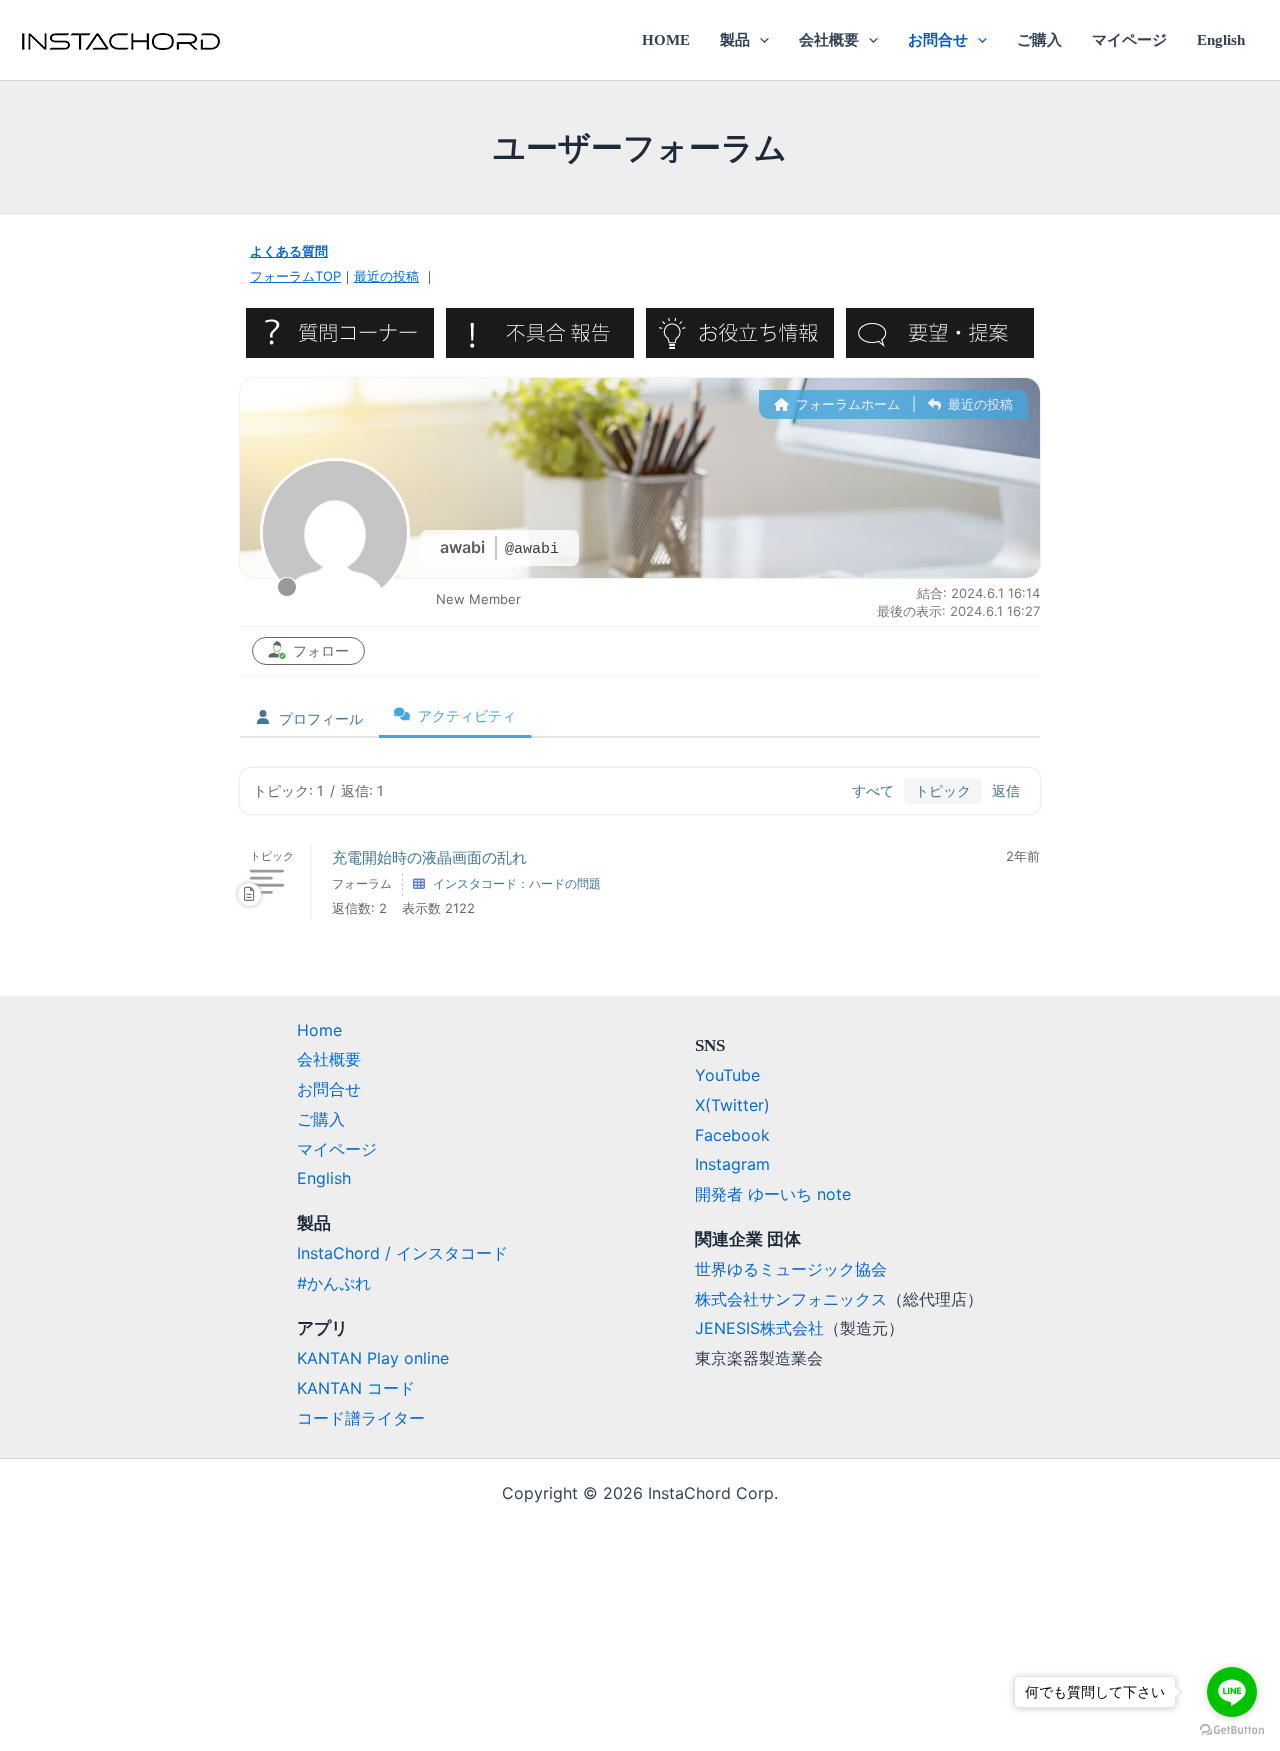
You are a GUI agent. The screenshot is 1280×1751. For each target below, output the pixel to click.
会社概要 (829, 40)
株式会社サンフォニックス (791, 1299)
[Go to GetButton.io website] (1232, 1730)
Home (319, 1030)
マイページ (1129, 40)
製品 (735, 40)
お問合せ (938, 40)
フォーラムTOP (295, 276)
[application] (759, 40)
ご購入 (1039, 40)
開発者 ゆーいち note (773, 1194)
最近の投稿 (386, 276)
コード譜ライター (361, 1418)
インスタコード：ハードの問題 (517, 883)
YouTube (727, 1075)
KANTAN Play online (373, 1358)
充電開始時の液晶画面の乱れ (429, 857)
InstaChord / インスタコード (402, 1253)
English (1221, 40)
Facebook (732, 1135)
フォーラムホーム (846, 404)
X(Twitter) (732, 1105)
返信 (1006, 790)
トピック (943, 790)
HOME (666, 40)
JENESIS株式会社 (759, 1328)
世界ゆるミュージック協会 (791, 1269)
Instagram (732, 1164)
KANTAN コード (356, 1388)
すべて (873, 790)
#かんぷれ (334, 1283)
